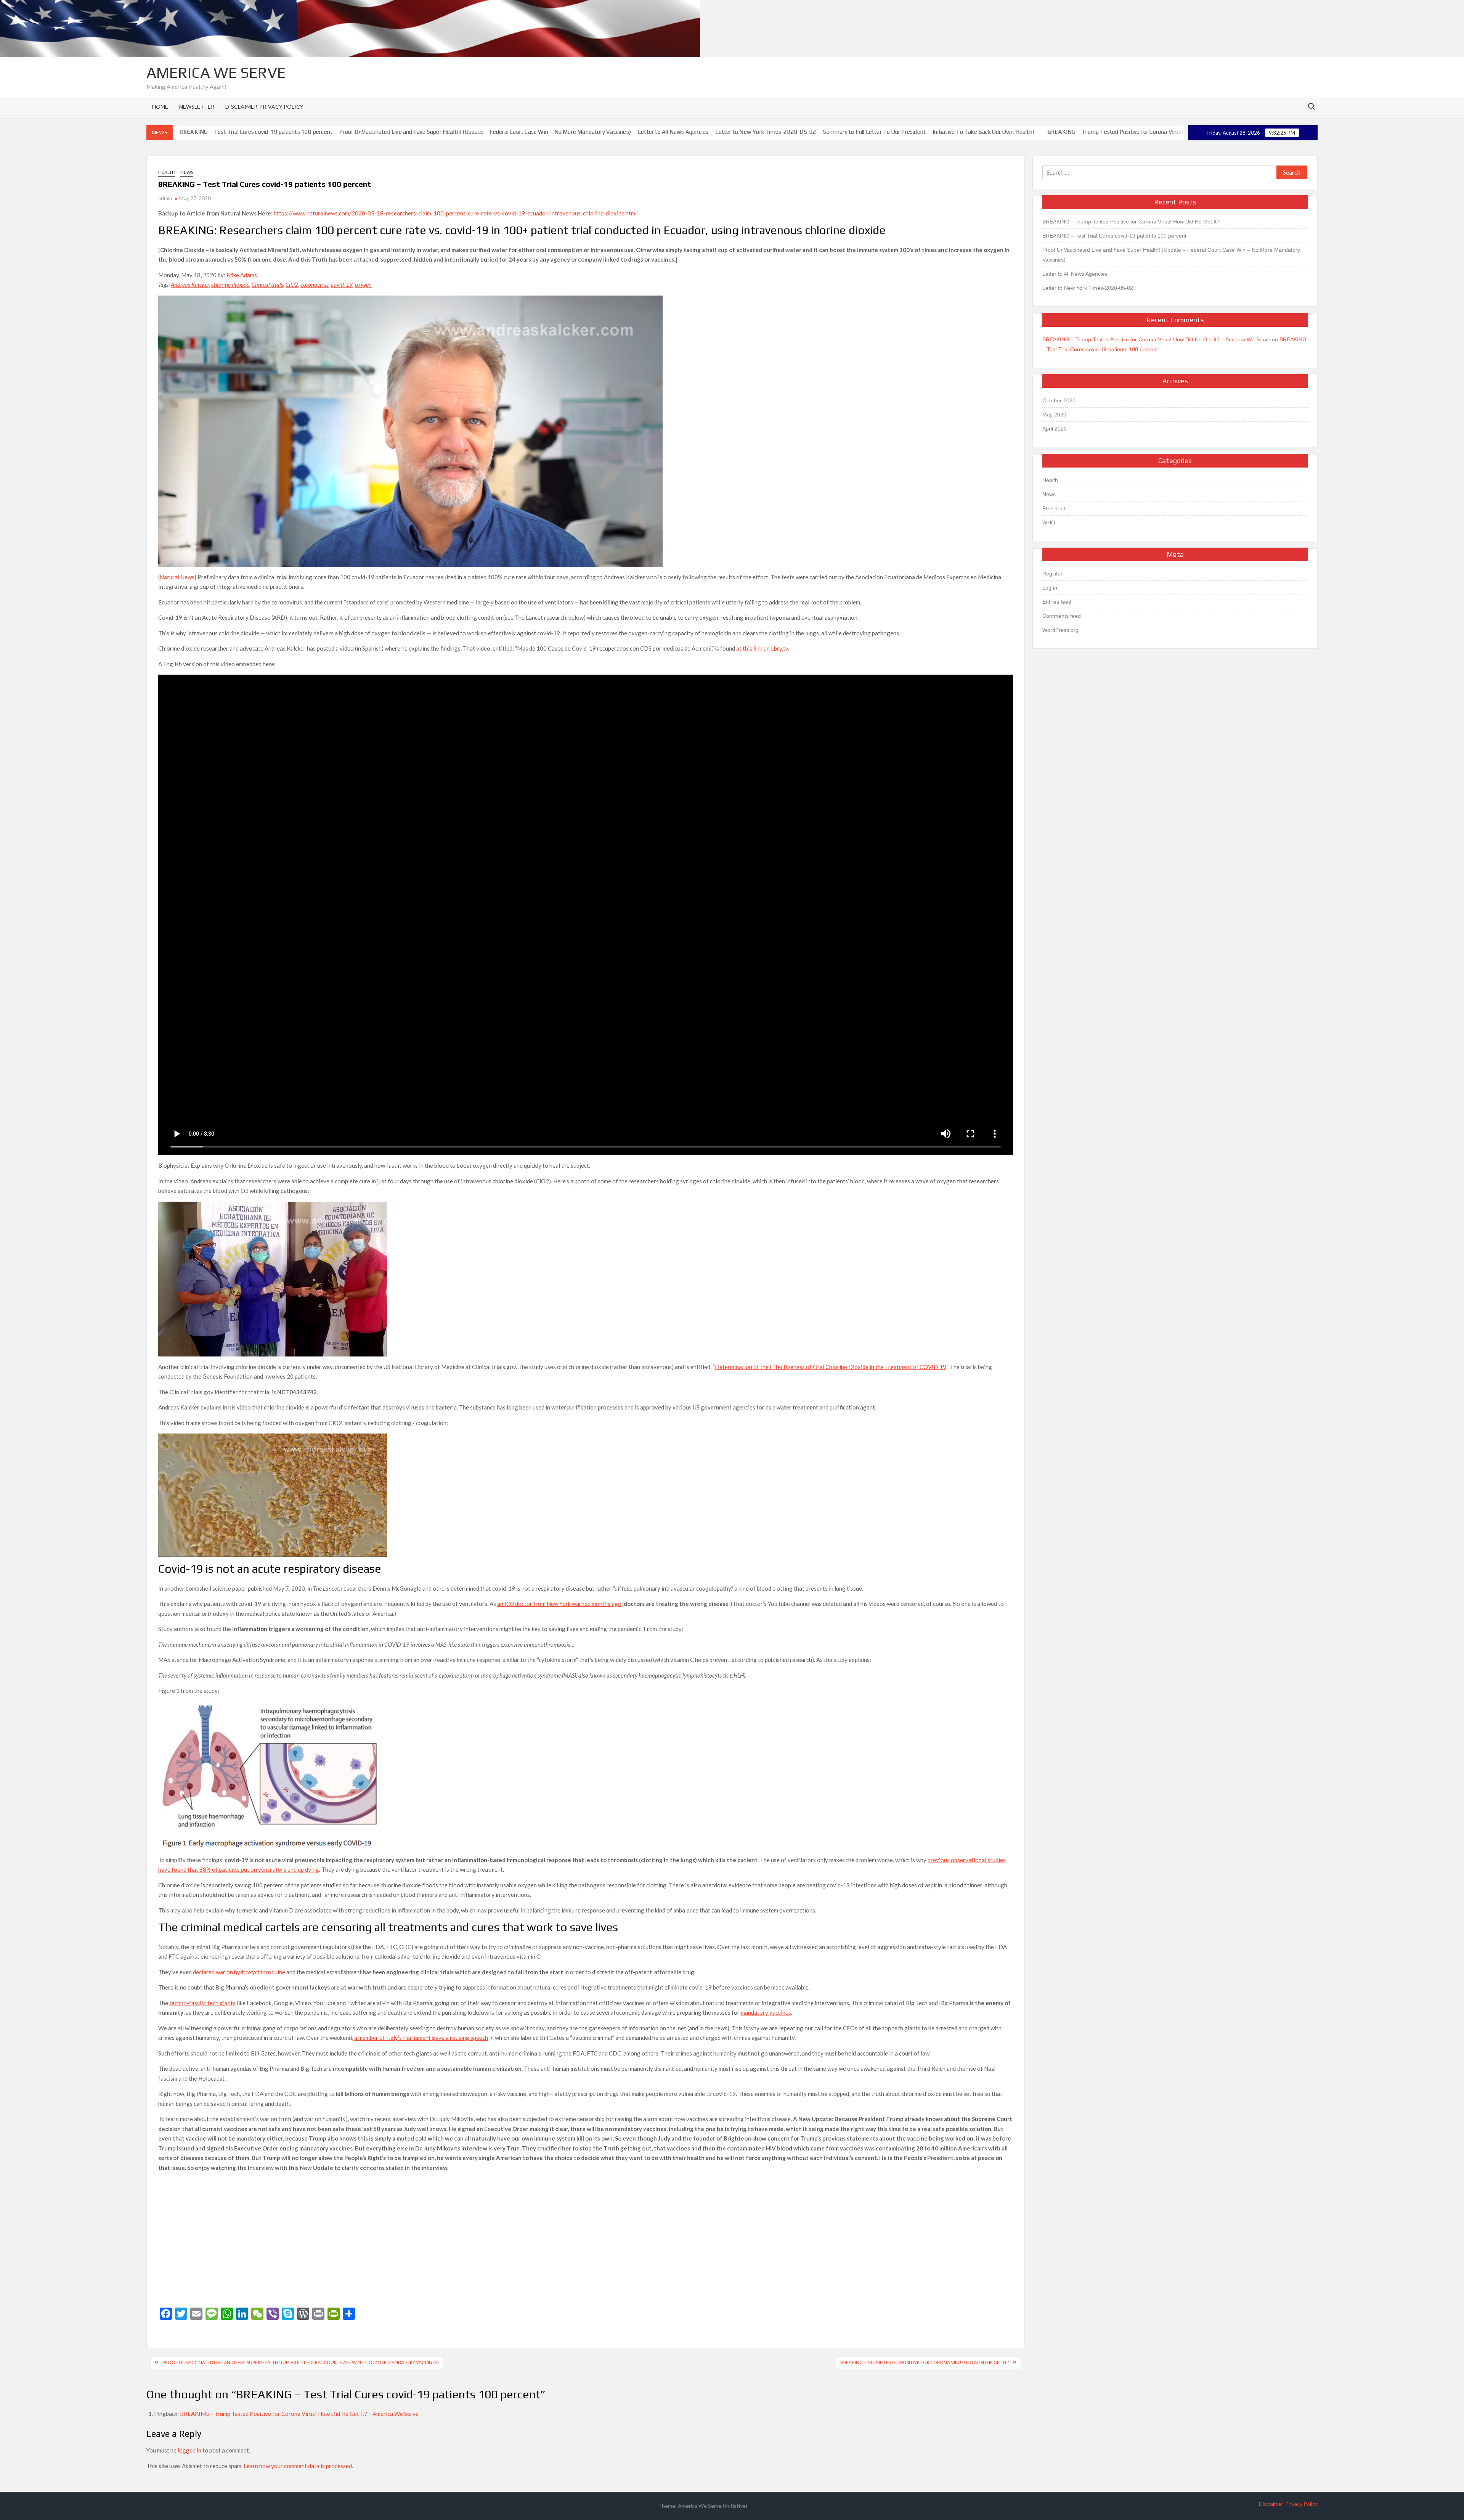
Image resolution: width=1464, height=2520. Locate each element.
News (187, 172)
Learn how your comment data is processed (298, 2466)
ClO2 (292, 284)
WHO (1049, 522)
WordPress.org (1060, 630)
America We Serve (216, 72)
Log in (1050, 588)
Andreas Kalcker (190, 284)
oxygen (363, 284)
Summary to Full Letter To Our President (761, 132)
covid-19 (342, 284)
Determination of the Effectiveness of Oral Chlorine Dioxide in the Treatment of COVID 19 (831, 1367)
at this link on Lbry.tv (762, 648)
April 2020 (1055, 429)
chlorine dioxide (230, 284)
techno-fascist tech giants (202, 2003)
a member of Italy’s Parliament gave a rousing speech (421, 2038)
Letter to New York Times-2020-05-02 (652, 132)
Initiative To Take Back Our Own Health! (870, 132)
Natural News (177, 577)
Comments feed (1062, 616)
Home (160, 107)
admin (165, 198)
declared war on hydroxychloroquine (239, 1972)
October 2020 (1059, 400)
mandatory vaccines (766, 2012)
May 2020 (1054, 415)
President (1054, 508)
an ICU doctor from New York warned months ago (559, 1604)
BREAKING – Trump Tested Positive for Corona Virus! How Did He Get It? (1027, 132)
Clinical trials (267, 284)
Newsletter (197, 107)
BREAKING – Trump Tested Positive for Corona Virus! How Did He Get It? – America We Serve (299, 2414)
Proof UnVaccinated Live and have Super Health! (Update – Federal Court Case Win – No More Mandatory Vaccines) (372, 132)
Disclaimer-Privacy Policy (264, 107)
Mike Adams (242, 275)
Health (167, 172)
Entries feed (1057, 602)
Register (1052, 574)
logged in (189, 2450)
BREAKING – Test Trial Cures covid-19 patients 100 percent (1114, 236)
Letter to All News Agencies (559, 132)
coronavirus (315, 284)
